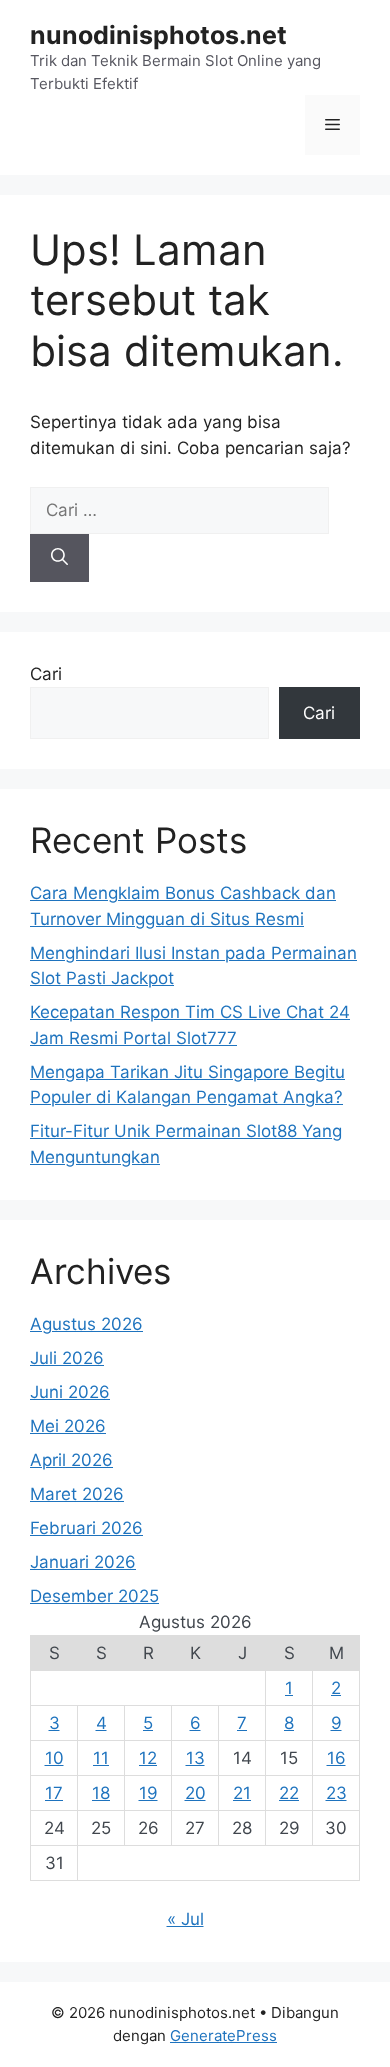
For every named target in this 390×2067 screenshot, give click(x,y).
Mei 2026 (68, 1426)
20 (195, 1793)
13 (195, 1758)
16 (336, 1758)
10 (54, 1758)
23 (336, 1793)
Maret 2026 (77, 1494)
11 (101, 1758)
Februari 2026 (86, 1528)
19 (148, 1793)
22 (289, 1793)
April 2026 (71, 1460)
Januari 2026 (83, 1562)
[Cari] (59, 558)
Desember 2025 (94, 1596)
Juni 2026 (70, 1392)
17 (54, 1793)
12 (148, 1758)
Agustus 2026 (86, 1324)
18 (101, 1793)
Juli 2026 (67, 1358)
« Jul (185, 1919)
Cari (46, 674)
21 (242, 1793)
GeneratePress (223, 2035)
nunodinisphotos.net (158, 35)
